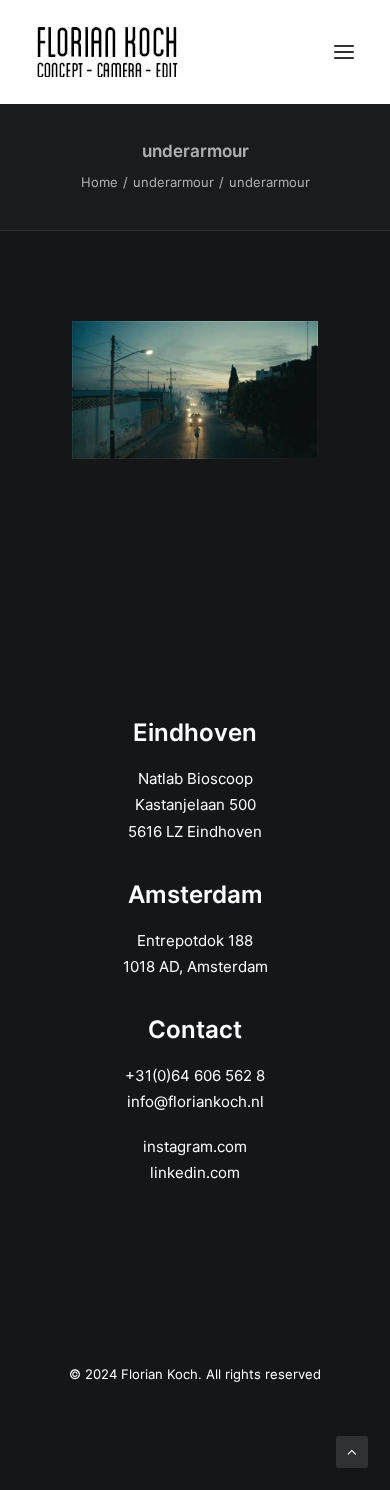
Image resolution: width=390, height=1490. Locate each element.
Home (99, 182)
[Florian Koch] (110, 52)
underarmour (173, 182)
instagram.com (195, 1146)
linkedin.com (195, 1172)
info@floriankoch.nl (195, 1101)
